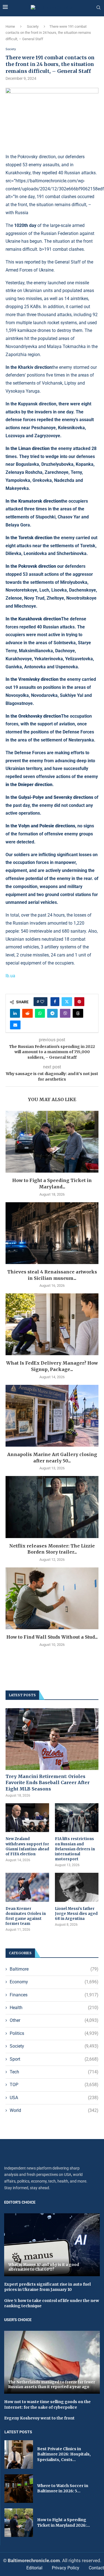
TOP (54, 2085)
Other (54, 2020)
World (54, 2110)
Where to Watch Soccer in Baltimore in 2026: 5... (63, 2488)
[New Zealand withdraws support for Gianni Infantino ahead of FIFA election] (27, 1818)
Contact (96, 2568)
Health (54, 2008)
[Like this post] (42, 1002)
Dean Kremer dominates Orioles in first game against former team (26, 1916)
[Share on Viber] (65, 1013)
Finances (54, 1995)
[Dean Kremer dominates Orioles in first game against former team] (27, 1887)
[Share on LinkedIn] (15, 1013)
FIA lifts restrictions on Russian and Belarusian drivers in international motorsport (75, 1849)
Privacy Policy (66, 2568)
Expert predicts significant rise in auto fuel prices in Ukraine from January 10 (47, 2287)
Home (10, 26)
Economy (54, 1982)
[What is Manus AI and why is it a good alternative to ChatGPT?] (52, 2245)
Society (33, 26)
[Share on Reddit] (27, 1013)
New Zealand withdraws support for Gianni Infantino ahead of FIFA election (27, 1846)
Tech (54, 2072)
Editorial (34, 2568)
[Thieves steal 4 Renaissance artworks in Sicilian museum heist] (52, 1233)
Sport (54, 2059)
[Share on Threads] (78, 1013)
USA (54, 2098)
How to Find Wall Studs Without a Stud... (52, 1637)
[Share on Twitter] (67, 1002)
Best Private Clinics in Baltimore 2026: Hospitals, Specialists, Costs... (64, 2454)
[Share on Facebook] (55, 1002)
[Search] (98, 8)
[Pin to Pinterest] (79, 1002)
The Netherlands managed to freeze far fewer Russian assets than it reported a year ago (52, 2385)
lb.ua (10, 976)
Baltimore (54, 1969)
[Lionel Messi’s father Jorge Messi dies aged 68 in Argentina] (77, 1887)
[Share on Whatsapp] (40, 1013)
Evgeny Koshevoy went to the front (39, 2418)
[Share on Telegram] (52, 1013)
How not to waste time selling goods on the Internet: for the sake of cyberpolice (47, 2404)
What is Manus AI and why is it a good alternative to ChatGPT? (44, 2267)
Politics (54, 2033)
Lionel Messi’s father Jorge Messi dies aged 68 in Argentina (76, 1914)
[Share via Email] (15, 1025)
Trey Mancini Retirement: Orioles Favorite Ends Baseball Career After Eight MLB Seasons (48, 1783)
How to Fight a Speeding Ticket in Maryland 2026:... (64, 2523)
